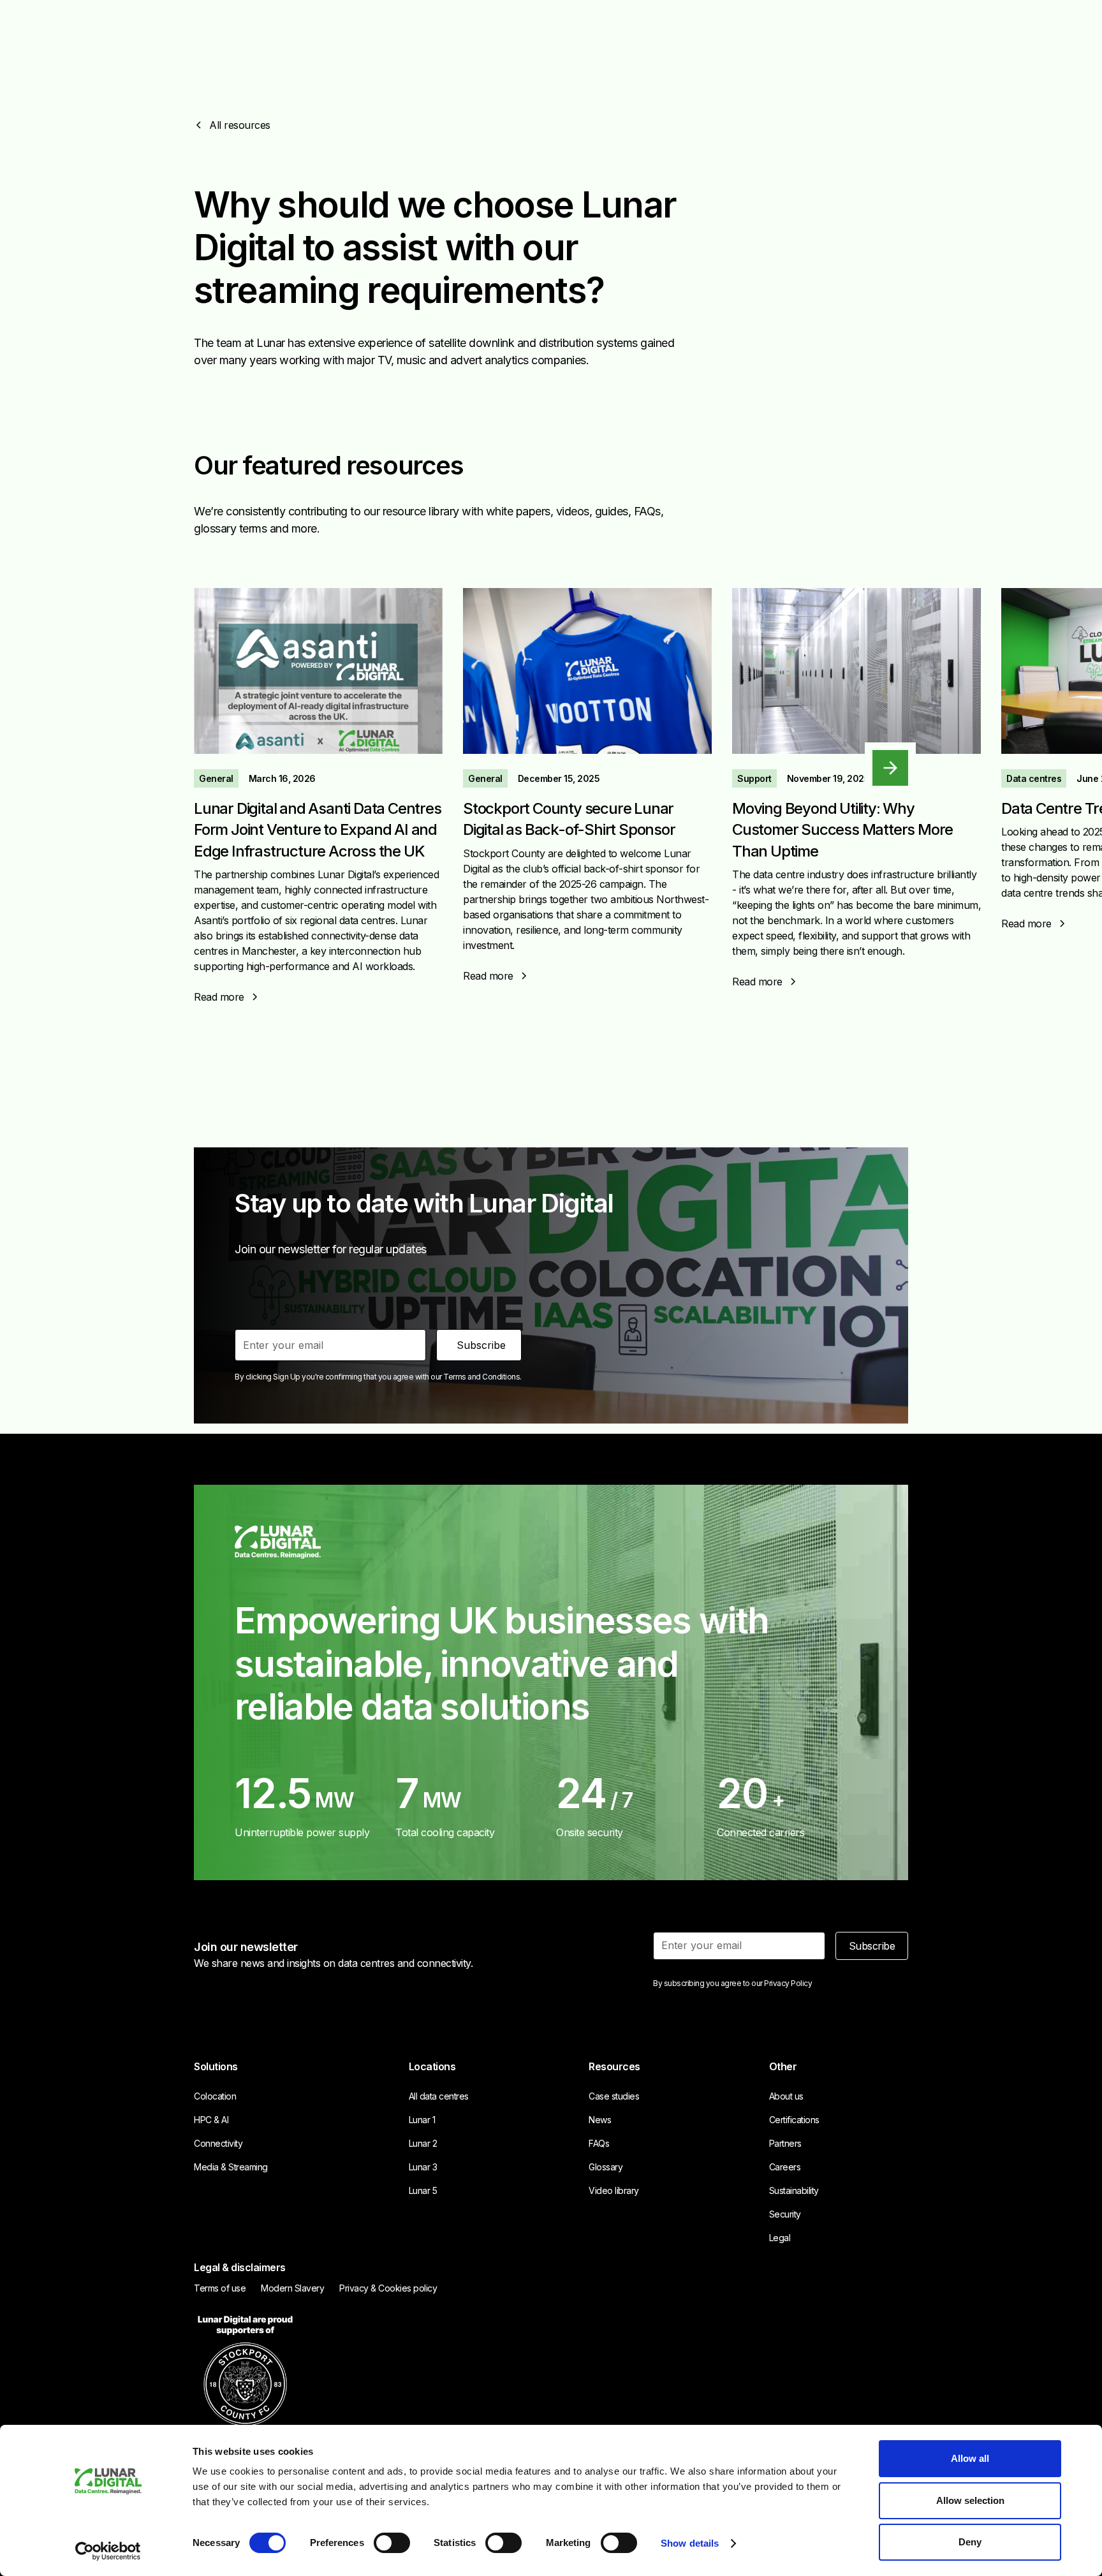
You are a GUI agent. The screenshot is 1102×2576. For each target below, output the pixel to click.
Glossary (606, 2167)
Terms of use (220, 2288)
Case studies (614, 2096)
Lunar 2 (423, 2143)
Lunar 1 (422, 2120)
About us (786, 2096)
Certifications (794, 2120)
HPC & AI (211, 2120)
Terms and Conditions (481, 1377)
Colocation (215, 2096)
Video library (614, 2190)
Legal (780, 2238)
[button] (890, 768)
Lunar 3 (423, 2167)
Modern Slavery (292, 2288)
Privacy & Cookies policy (388, 2288)
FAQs (599, 2143)
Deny (970, 2542)
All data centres (439, 2096)
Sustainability (794, 2190)
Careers (785, 2167)
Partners (785, 2143)
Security (785, 2214)
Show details (690, 2543)
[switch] (392, 2543)
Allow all (970, 2458)
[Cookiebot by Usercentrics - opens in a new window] (108, 2551)
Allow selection (970, 2500)
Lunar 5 (423, 2190)
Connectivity (218, 2143)
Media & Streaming (231, 2167)
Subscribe (872, 1946)
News (600, 2120)
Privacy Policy (788, 1983)
